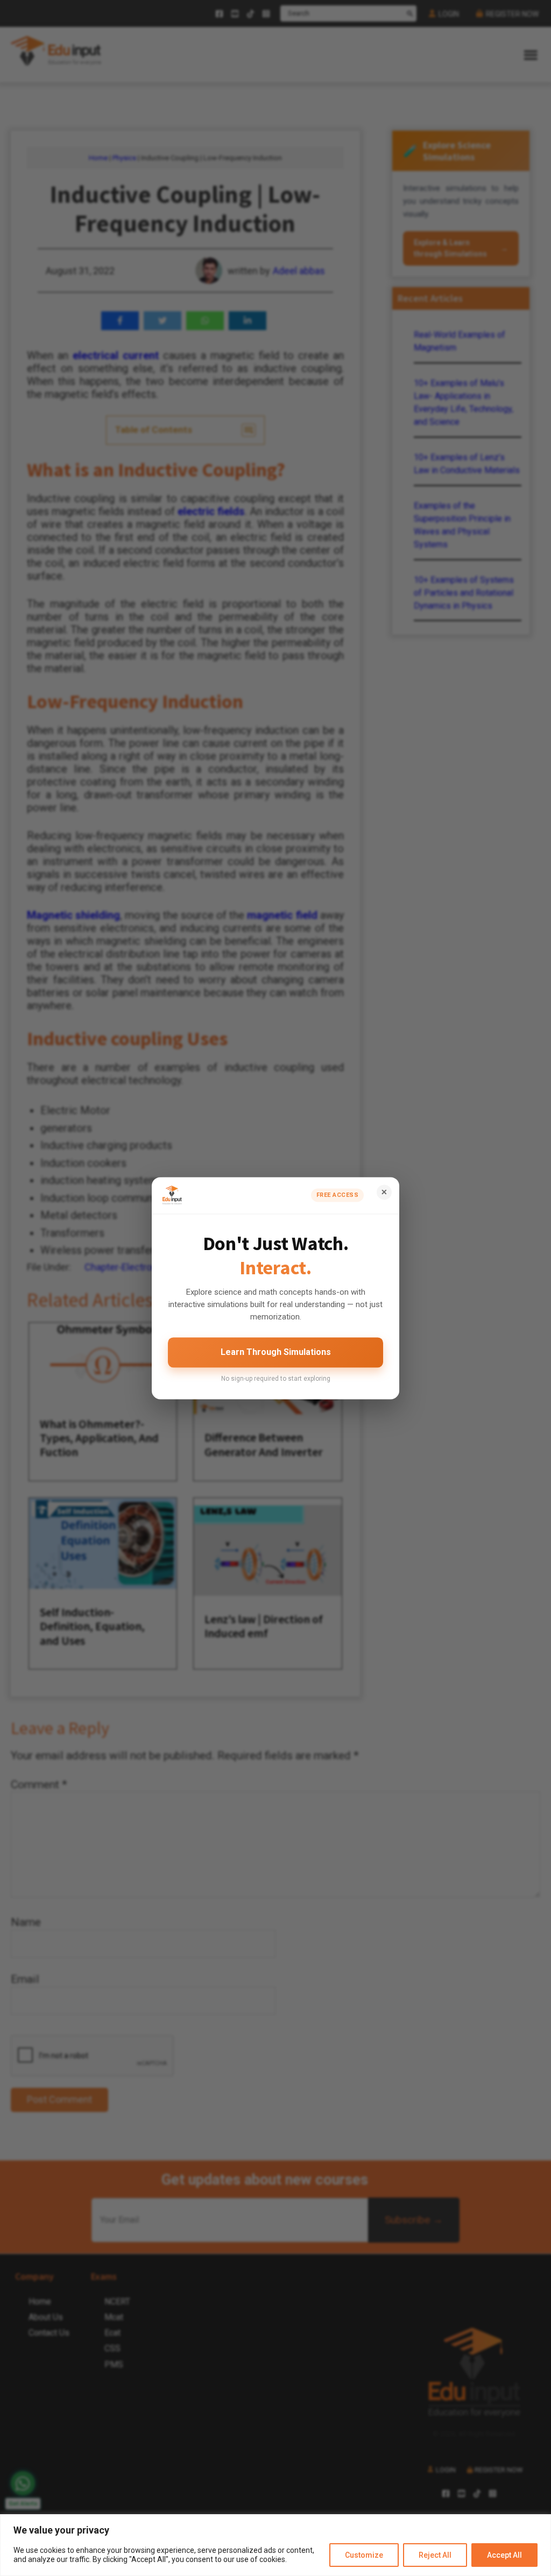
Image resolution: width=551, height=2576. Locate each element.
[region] (275, 2545)
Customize (364, 2555)
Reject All (435, 2555)
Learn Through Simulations (276, 1353)
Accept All (504, 2555)
